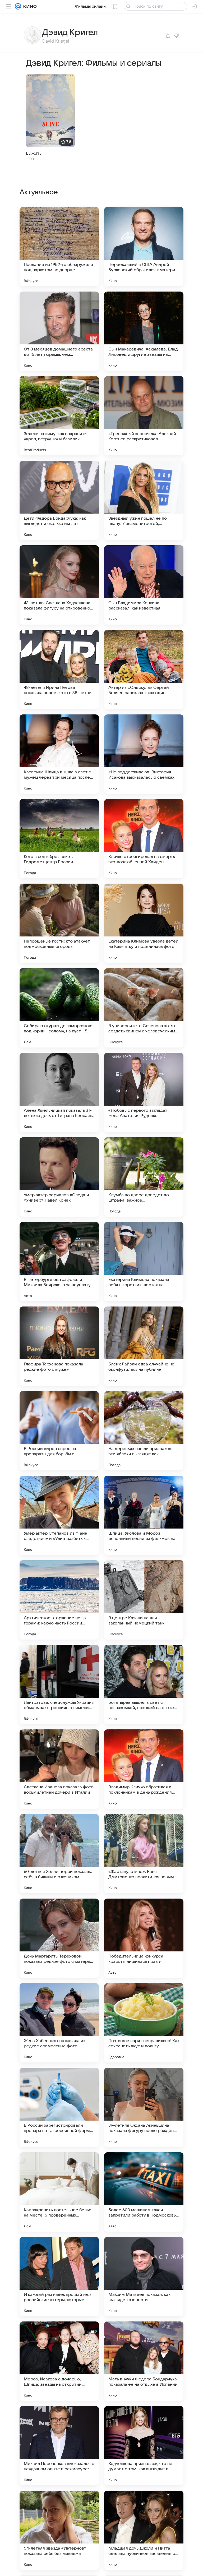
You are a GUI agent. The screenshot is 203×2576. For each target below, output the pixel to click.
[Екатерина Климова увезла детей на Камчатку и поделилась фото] (144, 923)
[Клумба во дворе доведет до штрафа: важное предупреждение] (144, 1177)
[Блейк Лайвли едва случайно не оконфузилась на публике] (144, 1346)
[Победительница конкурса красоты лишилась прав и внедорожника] (144, 1938)
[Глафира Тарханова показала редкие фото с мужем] (59, 1346)
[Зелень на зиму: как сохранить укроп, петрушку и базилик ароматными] (59, 416)
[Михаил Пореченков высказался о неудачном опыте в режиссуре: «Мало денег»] (59, 2446)
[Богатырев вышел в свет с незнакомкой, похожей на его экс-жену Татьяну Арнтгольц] (144, 1684)
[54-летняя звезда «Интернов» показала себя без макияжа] (59, 2530)
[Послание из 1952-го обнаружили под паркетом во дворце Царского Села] (59, 247)
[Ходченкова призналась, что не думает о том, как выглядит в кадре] (144, 2446)
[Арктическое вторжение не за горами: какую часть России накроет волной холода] (59, 1600)
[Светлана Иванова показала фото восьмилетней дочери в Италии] (59, 1769)
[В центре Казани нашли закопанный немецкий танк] (144, 1600)
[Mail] (18, 6)
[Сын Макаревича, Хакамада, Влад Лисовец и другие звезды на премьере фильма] (144, 331)
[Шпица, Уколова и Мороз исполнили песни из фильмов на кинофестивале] (144, 1515)
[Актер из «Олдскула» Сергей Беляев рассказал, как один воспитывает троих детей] (144, 670)
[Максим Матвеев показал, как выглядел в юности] (144, 2277)
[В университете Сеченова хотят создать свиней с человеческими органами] (144, 1008)
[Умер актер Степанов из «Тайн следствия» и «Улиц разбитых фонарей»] (59, 1515)
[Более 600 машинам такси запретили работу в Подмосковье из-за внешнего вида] (144, 2192)
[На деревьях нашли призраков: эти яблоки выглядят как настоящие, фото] (144, 1431)
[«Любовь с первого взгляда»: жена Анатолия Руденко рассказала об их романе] (144, 1092)
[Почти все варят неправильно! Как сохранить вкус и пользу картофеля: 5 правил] (144, 2023)
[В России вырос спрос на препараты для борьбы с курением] (59, 1431)
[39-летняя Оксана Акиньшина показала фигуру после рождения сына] (144, 2107)
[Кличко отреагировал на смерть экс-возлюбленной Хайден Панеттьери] (144, 839)
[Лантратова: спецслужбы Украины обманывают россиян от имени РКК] (59, 1684)
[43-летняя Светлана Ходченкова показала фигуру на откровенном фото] (59, 585)
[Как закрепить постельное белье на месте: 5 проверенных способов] (59, 2192)
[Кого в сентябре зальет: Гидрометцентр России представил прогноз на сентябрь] (59, 839)
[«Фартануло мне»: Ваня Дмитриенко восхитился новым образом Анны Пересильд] (144, 1854)
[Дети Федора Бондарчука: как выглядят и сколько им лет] (59, 500)
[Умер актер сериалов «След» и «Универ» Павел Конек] (59, 1177)
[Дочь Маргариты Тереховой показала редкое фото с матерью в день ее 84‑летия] (59, 1938)
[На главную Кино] (29, 6)
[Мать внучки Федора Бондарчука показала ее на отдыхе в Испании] (144, 2361)
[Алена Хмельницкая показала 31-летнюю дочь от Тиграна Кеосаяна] (59, 1092)
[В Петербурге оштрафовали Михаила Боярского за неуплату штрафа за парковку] (59, 1262)
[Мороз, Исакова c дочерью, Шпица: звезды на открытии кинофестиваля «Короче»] (59, 2361)
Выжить (34, 153)
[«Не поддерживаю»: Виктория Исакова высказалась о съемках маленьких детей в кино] (144, 754)
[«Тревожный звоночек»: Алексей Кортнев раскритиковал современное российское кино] (144, 416)
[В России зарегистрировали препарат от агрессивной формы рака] (59, 2107)
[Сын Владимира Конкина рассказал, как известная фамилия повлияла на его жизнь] (144, 585)
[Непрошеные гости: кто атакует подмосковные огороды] (59, 923)
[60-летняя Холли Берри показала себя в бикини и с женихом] (59, 1854)
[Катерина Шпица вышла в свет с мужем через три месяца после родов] (59, 754)
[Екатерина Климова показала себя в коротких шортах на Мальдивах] (144, 1262)
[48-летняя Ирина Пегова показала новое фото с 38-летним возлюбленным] (59, 670)
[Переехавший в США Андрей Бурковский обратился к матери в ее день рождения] (144, 247)
